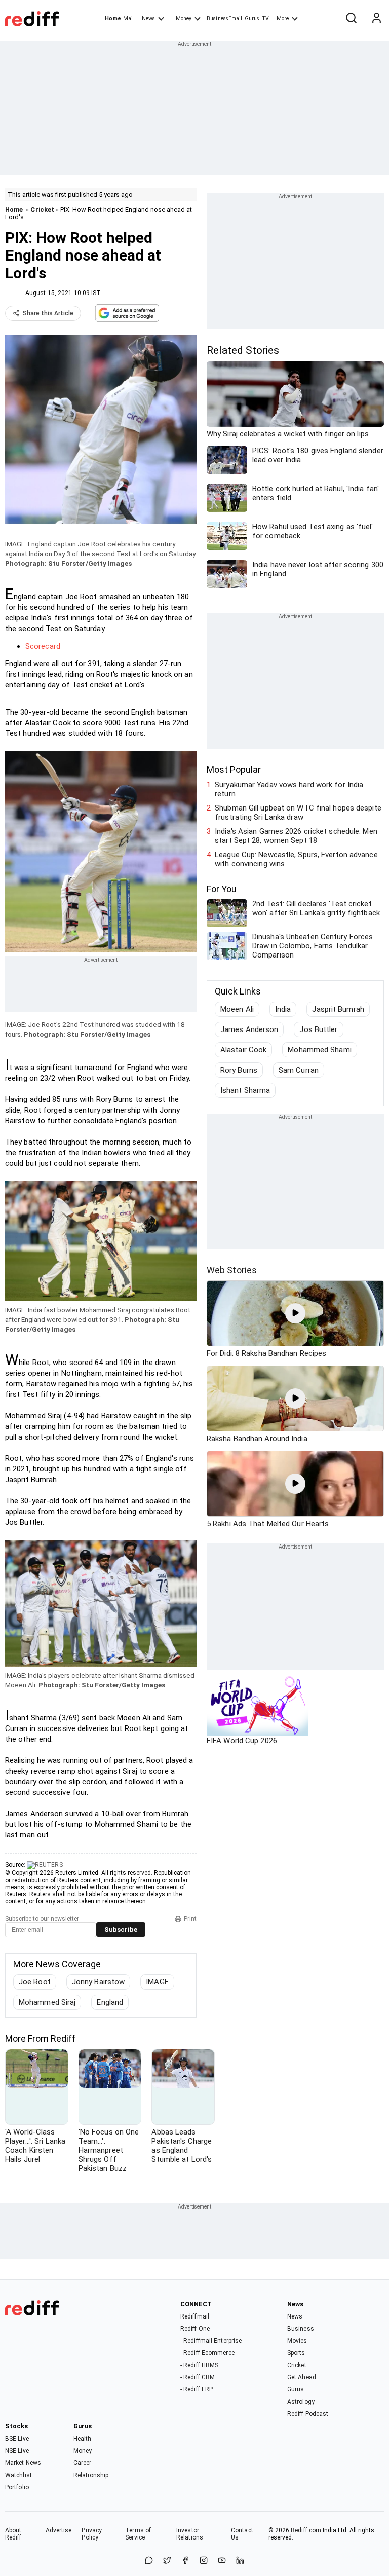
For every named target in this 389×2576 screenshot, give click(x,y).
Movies (297, 2341)
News (148, 19)
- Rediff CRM (198, 2377)
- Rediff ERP (197, 2389)
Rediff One (195, 2329)
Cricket (42, 210)
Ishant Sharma (245, 1090)
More (283, 19)
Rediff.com (306, 2530)
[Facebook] (185, 2561)
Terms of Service (138, 2534)
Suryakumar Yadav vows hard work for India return (289, 789)
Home (113, 19)
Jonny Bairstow (98, 1982)
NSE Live (17, 2451)
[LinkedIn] (240, 2561)
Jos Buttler (318, 1029)
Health (83, 2439)
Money (184, 19)
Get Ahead (302, 2377)
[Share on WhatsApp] (149, 2561)
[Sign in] (376, 19)
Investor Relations (190, 2534)
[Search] (351, 19)
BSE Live (17, 2439)
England (110, 2002)
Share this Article (48, 313)
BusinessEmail (224, 19)
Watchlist (18, 2475)
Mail (129, 19)
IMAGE (157, 1982)
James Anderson (249, 1029)
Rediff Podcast (308, 2414)
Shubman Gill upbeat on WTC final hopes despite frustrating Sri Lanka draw (298, 813)
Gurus (252, 19)
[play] (295, 1313)
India (283, 1009)
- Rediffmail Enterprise (211, 2341)
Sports (296, 2353)
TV (265, 19)
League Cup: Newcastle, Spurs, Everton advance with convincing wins (296, 859)
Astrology (301, 2402)
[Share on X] (167, 2561)
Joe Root (35, 1982)
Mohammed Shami (319, 1050)
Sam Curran (299, 1070)
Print (190, 1919)
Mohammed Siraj (47, 2002)
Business (301, 2329)
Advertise (59, 2530)
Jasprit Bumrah (338, 1009)
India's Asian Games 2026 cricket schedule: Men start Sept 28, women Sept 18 (296, 836)
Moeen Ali (237, 1009)
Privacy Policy (92, 2534)
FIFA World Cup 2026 (242, 1741)
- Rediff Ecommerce (207, 2353)
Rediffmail (195, 2316)
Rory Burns (239, 1070)
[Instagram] (204, 2561)
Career (83, 2463)
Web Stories (232, 1270)
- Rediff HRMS (199, 2365)
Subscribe (121, 1929)
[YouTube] (222, 2561)
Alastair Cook (243, 1050)
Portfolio (17, 2487)
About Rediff (13, 2534)
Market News (23, 2463)
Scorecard (43, 646)
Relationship (91, 2475)
